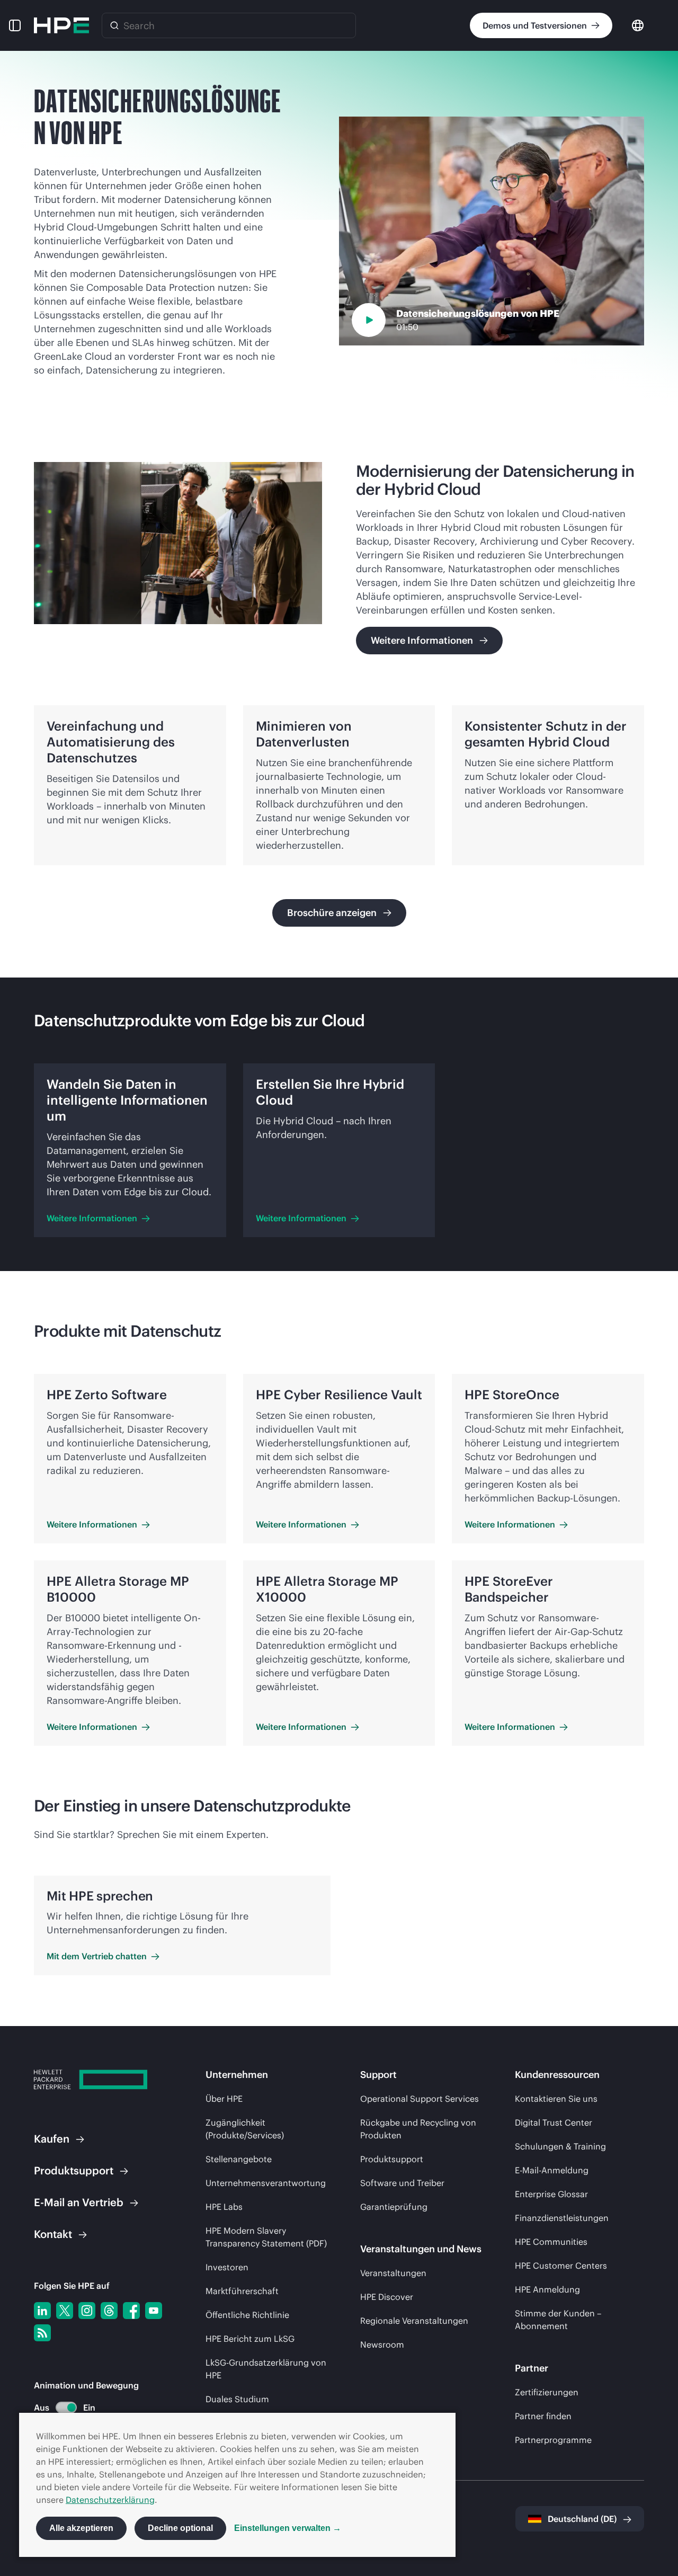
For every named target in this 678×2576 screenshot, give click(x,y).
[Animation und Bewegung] (66, 2408)
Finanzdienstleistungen (562, 2218)
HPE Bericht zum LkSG (250, 2339)
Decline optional (180, 2528)
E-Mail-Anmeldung (552, 2170)
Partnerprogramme (553, 2440)
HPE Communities (551, 2242)
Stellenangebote (239, 2159)
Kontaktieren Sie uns (556, 2099)
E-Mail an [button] (79, 2202)
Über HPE (224, 2099)
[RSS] (42, 2333)
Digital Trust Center (554, 2122)
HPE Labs (224, 2207)
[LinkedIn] (42, 2311)
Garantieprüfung (394, 2207)
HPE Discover (387, 2297)
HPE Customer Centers (561, 2266)
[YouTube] (154, 2311)
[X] (65, 2311)
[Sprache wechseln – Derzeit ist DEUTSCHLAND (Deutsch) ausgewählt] (638, 25)
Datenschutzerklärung (110, 2500)
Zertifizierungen (547, 2392)
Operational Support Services (420, 2099)
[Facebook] (131, 2311)
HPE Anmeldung (547, 2289)
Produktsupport (392, 2159)
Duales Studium (237, 2399)
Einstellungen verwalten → (288, 2528)
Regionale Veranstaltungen (414, 2321)
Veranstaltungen (393, 2273)
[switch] (60, 2408)
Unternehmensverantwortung (266, 2183)
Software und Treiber (402, 2183)
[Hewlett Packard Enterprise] (61, 25)
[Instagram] (87, 2311)
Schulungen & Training (560, 2146)
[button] (15, 25)
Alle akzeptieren (81, 2528)
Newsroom (382, 2344)
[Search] (114, 25)
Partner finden (543, 2416)
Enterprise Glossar (551, 2194)
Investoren (227, 2267)
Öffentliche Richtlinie (247, 2315)
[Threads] (109, 2311)
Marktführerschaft (242, 2291)
